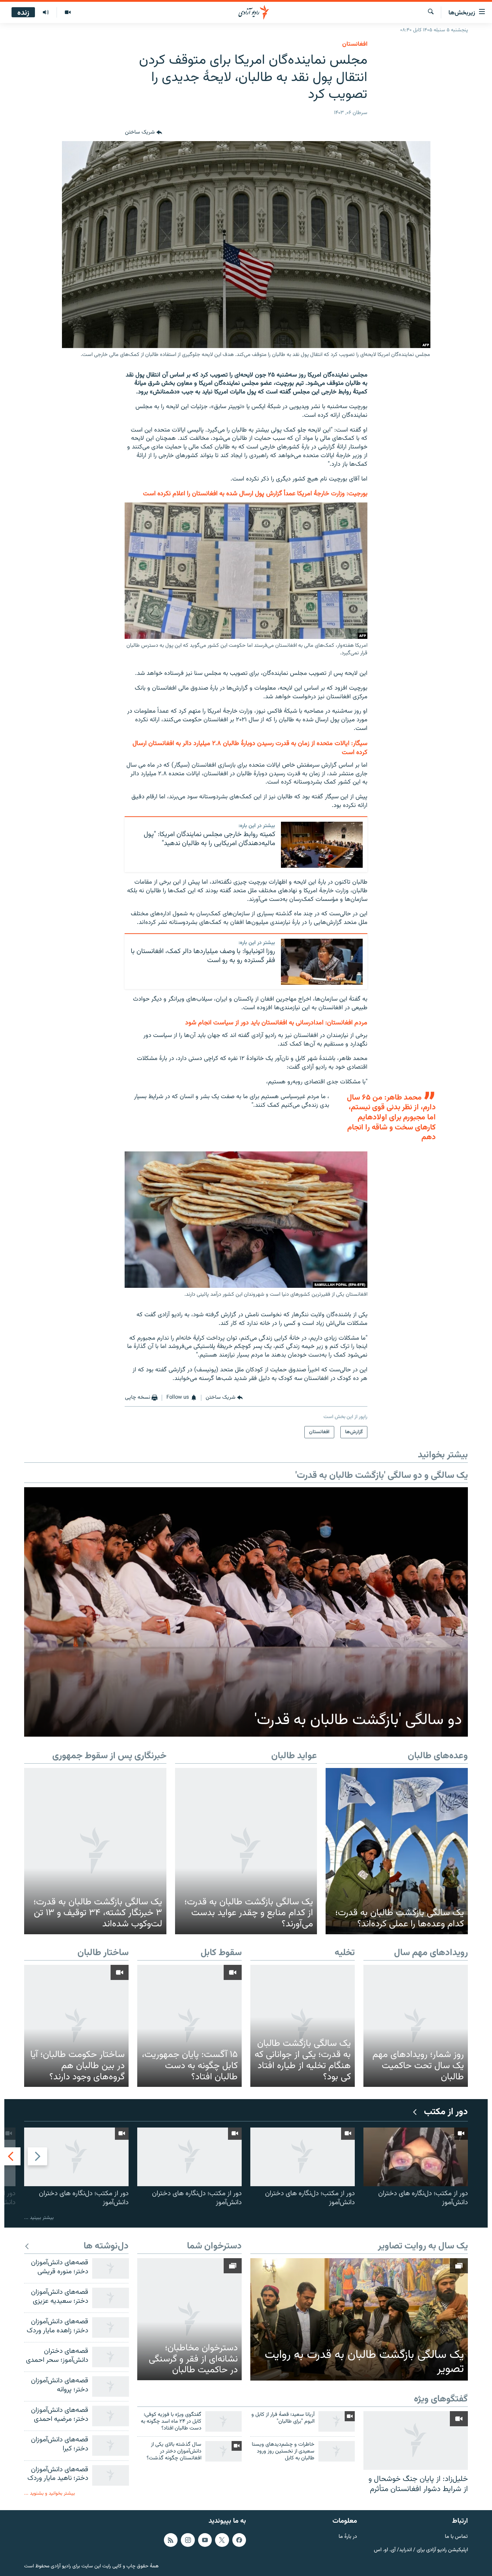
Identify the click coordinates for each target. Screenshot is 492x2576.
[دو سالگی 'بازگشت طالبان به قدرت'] (246, 1612)
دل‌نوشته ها (106, 2246)
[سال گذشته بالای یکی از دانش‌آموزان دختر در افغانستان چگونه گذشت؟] (223, 2451)
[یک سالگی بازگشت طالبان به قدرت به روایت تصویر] (359, 2319)
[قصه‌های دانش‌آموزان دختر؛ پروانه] (111, 2386)
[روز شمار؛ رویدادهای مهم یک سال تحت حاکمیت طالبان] (416, 2026)
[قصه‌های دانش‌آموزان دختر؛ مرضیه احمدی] (111, 2416)
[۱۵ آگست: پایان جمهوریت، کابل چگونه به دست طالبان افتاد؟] (189, 2026)
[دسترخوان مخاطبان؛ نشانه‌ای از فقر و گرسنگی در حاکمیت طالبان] (189, 2319)
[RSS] (171, 2540)
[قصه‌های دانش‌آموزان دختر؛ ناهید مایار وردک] (111, 2475)
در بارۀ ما (348, 2537)
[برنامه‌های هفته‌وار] (46, 13)
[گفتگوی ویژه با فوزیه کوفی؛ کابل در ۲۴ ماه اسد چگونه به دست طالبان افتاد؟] (223, 2421)
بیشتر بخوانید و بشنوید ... (50, 2493)
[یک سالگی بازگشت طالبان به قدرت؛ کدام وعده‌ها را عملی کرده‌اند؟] (397, 1851)
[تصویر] (68, 13)
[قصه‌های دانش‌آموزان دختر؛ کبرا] (111, 2446)
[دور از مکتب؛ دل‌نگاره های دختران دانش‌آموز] (416, 2157)
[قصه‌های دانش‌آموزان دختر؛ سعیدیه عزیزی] (111, 2298)
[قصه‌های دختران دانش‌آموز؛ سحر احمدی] (111, 2357)
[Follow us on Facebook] (239, 2540)
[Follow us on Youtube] (205, 2540)
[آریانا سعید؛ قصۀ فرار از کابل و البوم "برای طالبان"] (337, 2421)
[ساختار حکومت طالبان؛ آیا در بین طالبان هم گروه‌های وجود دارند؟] (76, 2026)
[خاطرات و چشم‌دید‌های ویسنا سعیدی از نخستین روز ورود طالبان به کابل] (337, 2451)
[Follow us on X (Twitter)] (222, 2540)
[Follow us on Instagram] (188, 2540)
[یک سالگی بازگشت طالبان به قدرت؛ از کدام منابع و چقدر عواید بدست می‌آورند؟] (246, 1851)
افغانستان (355, 44)
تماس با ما (456, 2537)
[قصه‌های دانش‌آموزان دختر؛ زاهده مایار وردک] (111, 2327)
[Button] (144, 132)
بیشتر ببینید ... (39, 2218)
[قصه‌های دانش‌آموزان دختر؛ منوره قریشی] (111, 2268)
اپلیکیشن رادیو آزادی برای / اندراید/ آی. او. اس (421, 2550)
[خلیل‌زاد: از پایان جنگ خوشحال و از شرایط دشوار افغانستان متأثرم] (416, 2440)
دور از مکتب (446, 2112)
